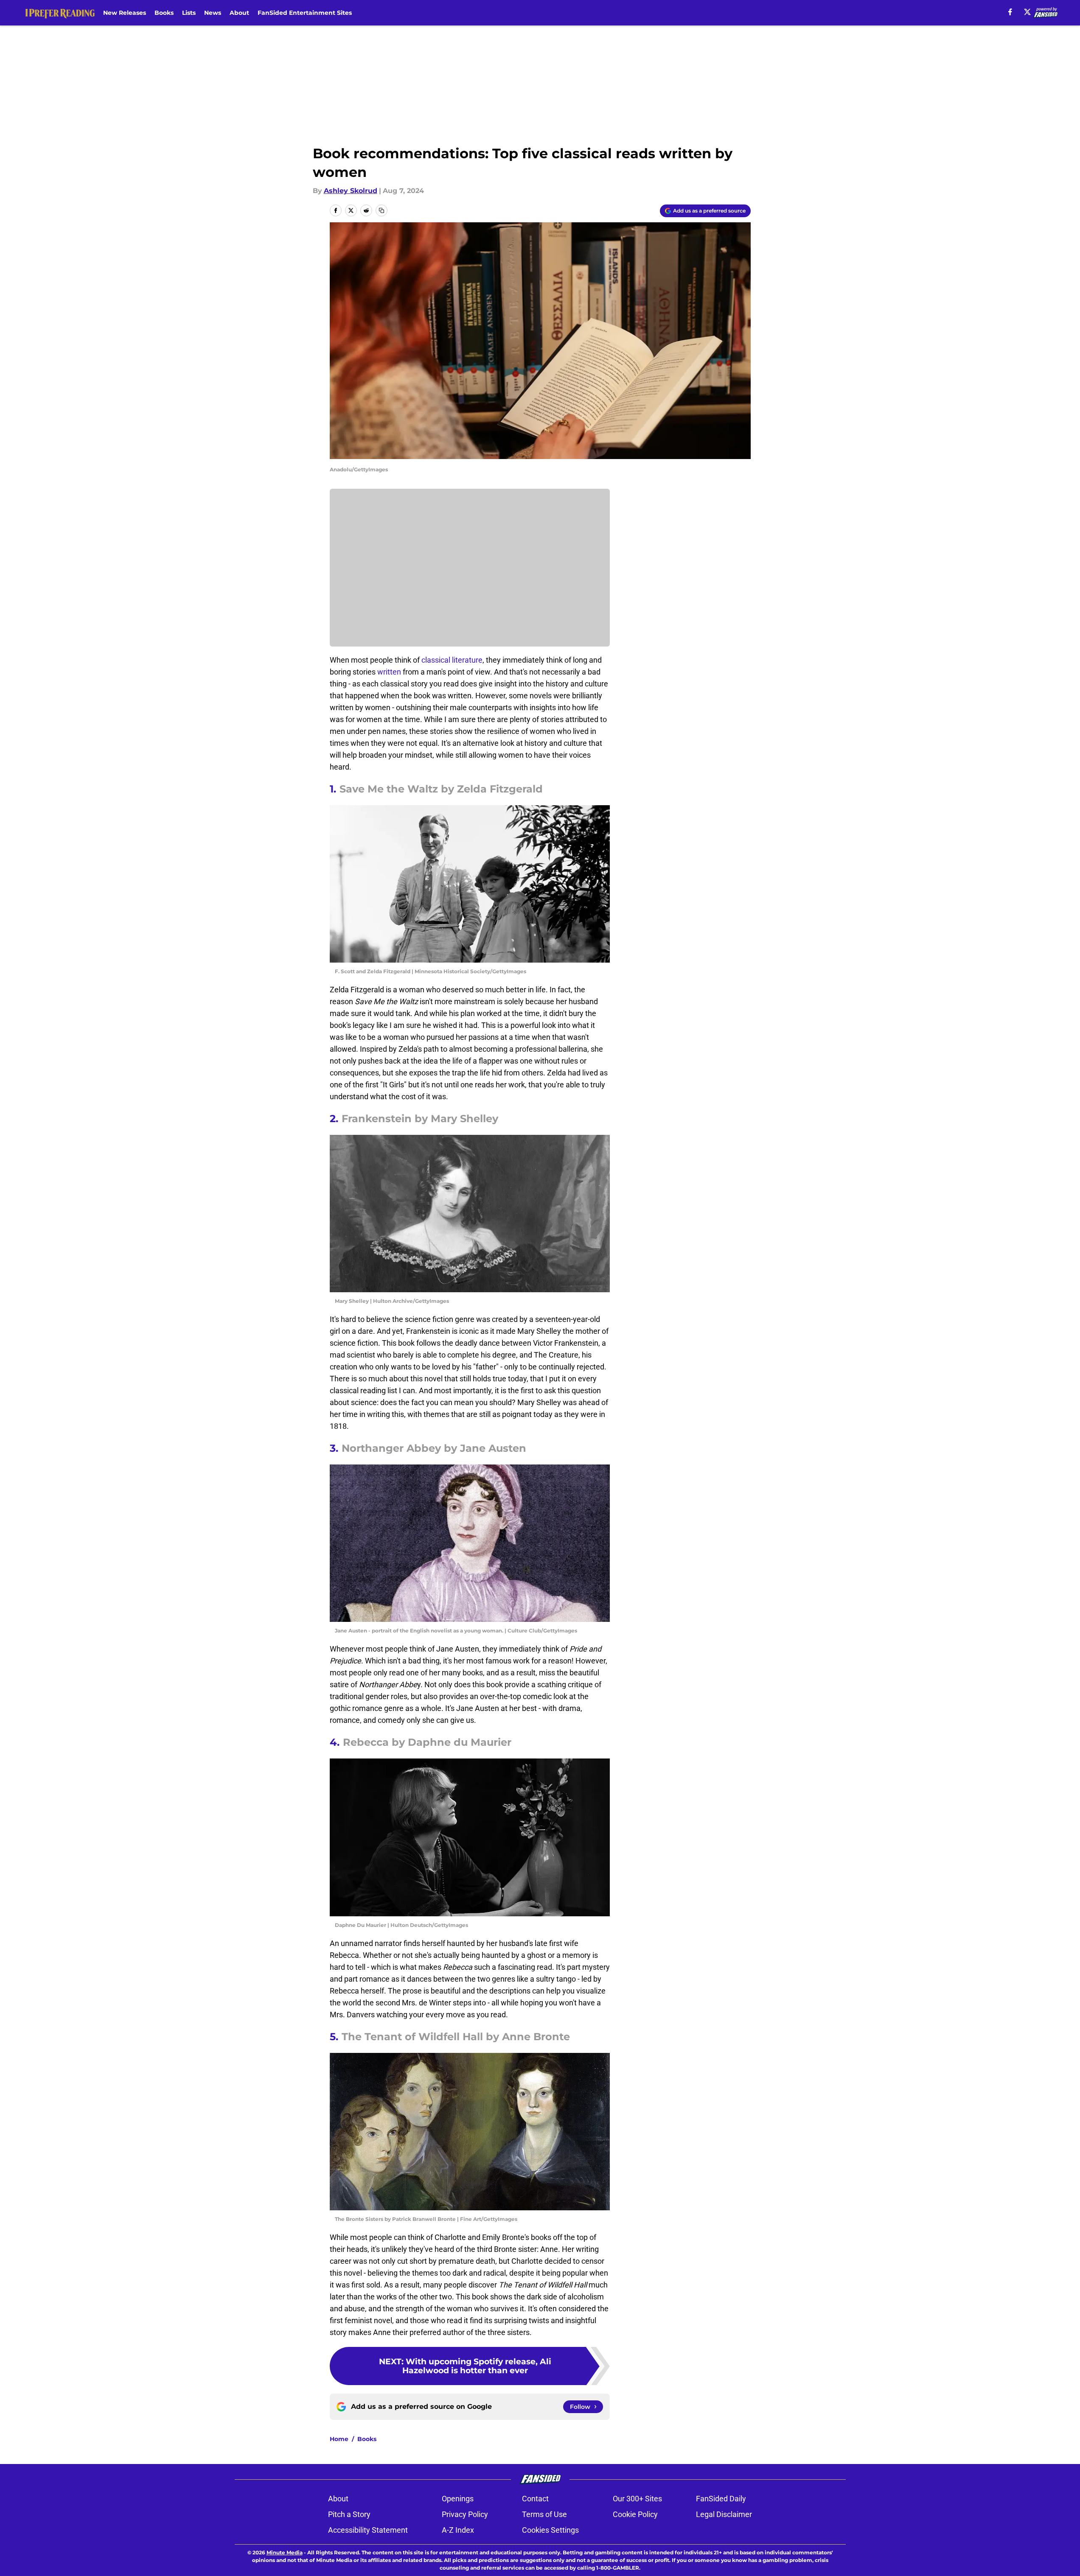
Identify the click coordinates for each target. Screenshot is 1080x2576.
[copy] (382, 210)
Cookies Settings (550, 2530)
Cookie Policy (635, 2514)
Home (339, 2439)
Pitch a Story (349, 2514)
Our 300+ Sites (637, 2499)
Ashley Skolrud (351, 191)
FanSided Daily (721, 2499)
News (213, 13)
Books (164, 13)
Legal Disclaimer (724, 2514)
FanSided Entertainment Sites (305, 13)
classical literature (452, 660)
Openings (458, 2499)
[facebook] (1010, 12)
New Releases (125, 13)
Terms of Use (544, 2514)
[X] (1027, 12)
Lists (189, 13)
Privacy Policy (465, 2514)
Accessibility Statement (368, 2530)
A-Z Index (458, 2530)
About (239, 13)
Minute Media (285, 2552)
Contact (535, 2499)
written (390, 672)
